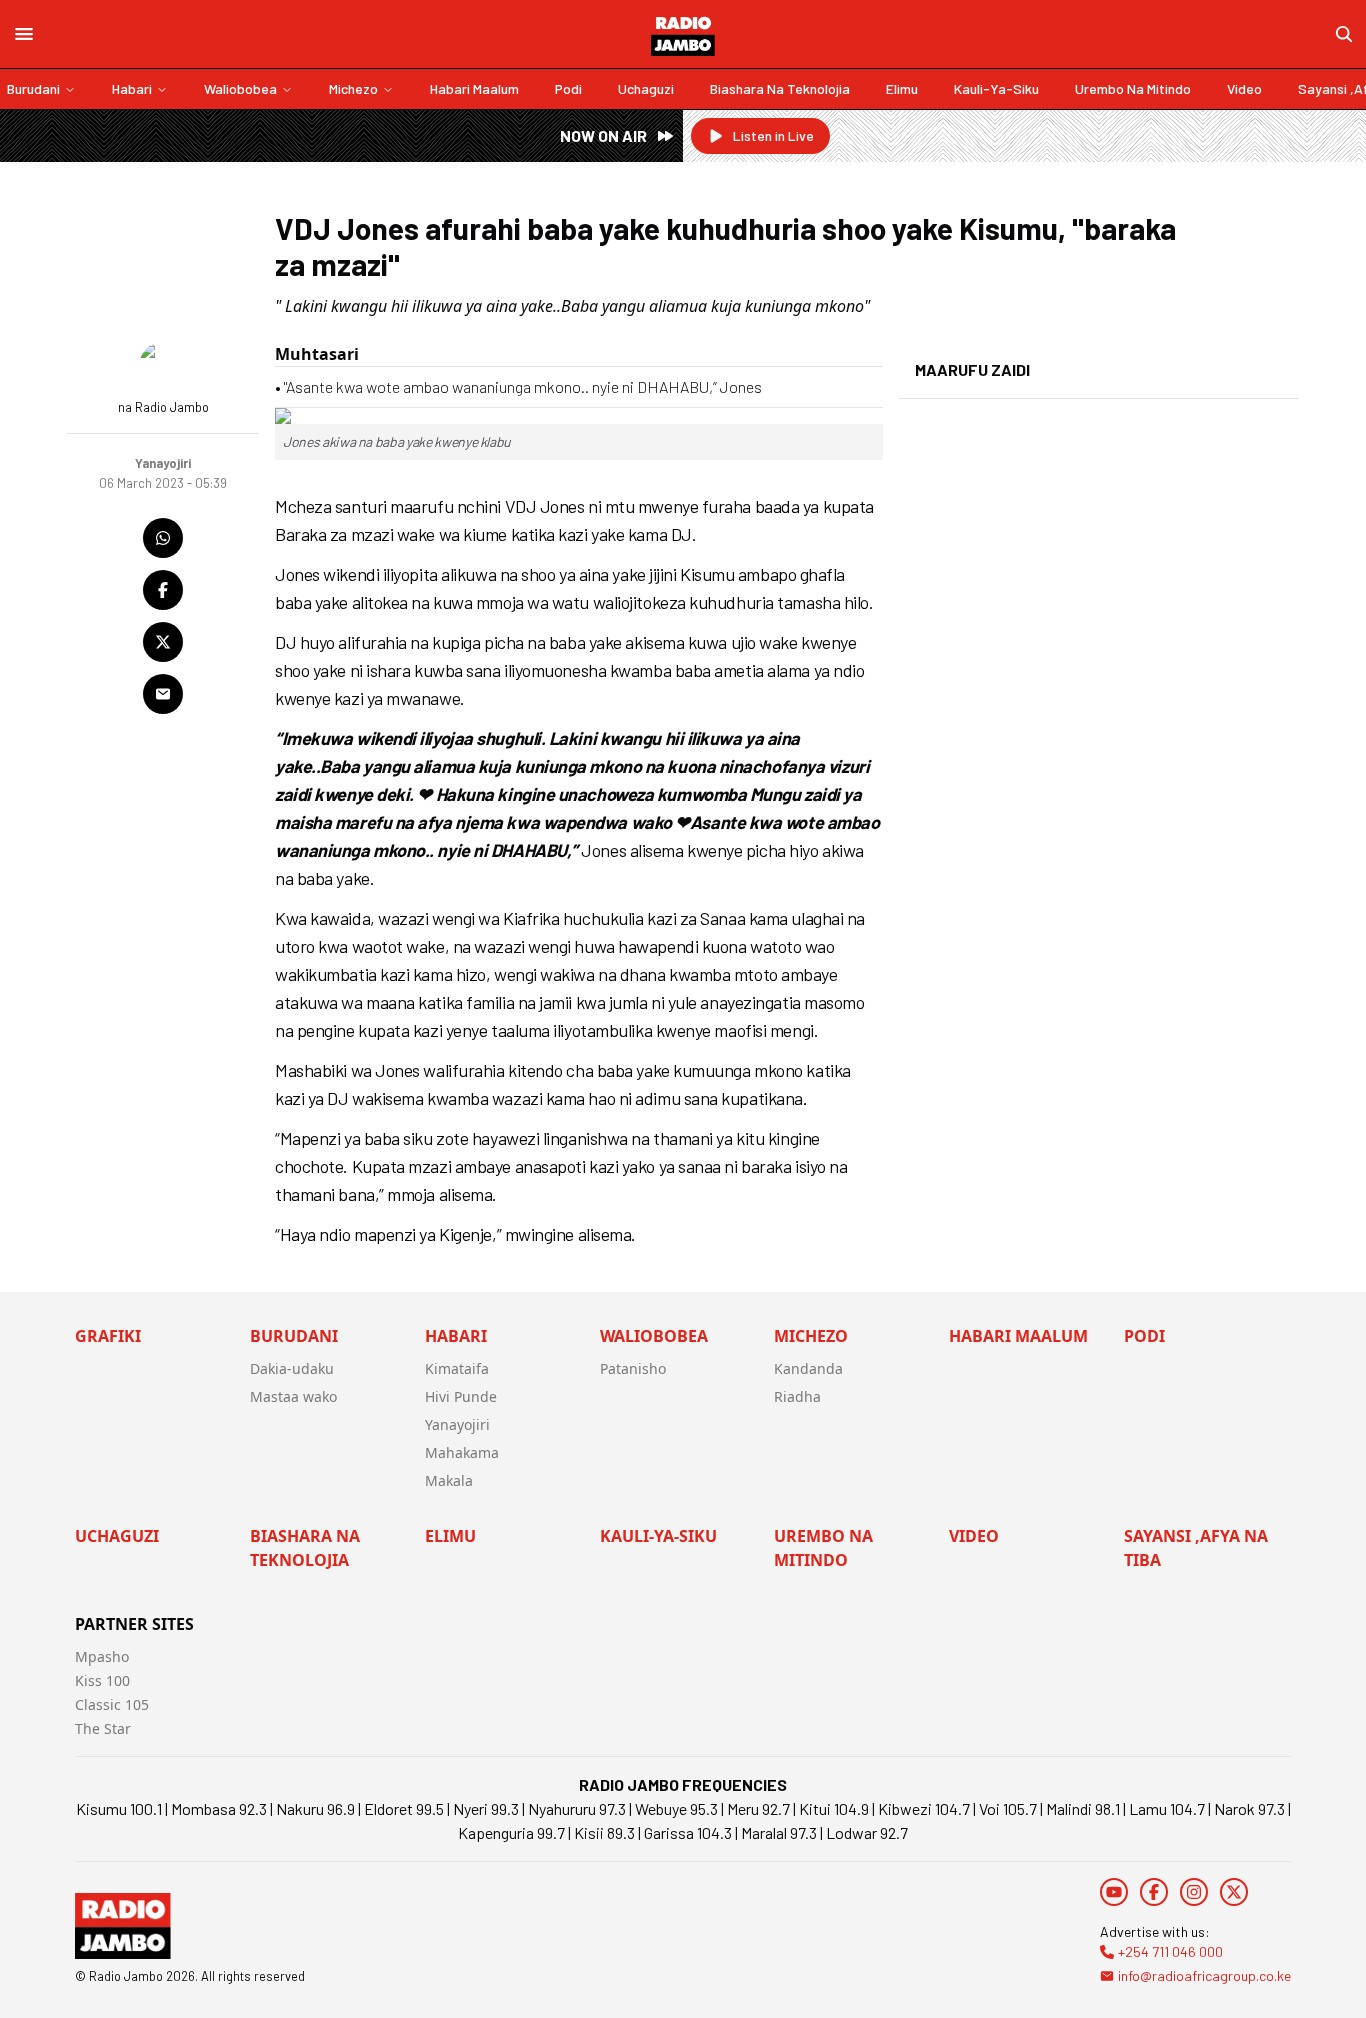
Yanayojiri (457, 1424)
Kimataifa (457, 1368)
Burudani (33, 88)
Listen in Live (773, 135)
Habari (132, 88)
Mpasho (102, 1656)
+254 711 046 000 (1170, 1951)
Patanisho (633, 1368)
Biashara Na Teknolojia (780, 88)
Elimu (902, 88)
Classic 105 (112, 1704)
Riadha (797, 1396)
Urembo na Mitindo (1133, 88)
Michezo (353, 88)
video (1244, 88)
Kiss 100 (102, 1680)
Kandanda (808, 1368)
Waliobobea (240, 88)
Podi (568, 88)
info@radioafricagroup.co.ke (1204, 1975)
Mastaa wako (293, 1396)
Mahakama (462, 1452)
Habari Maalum (474, 88)
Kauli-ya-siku (996, 88)
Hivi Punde (461, 1396)
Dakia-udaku (292, 1368)
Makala (449, 1480)
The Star (103, 1728)
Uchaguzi (646, 88)
